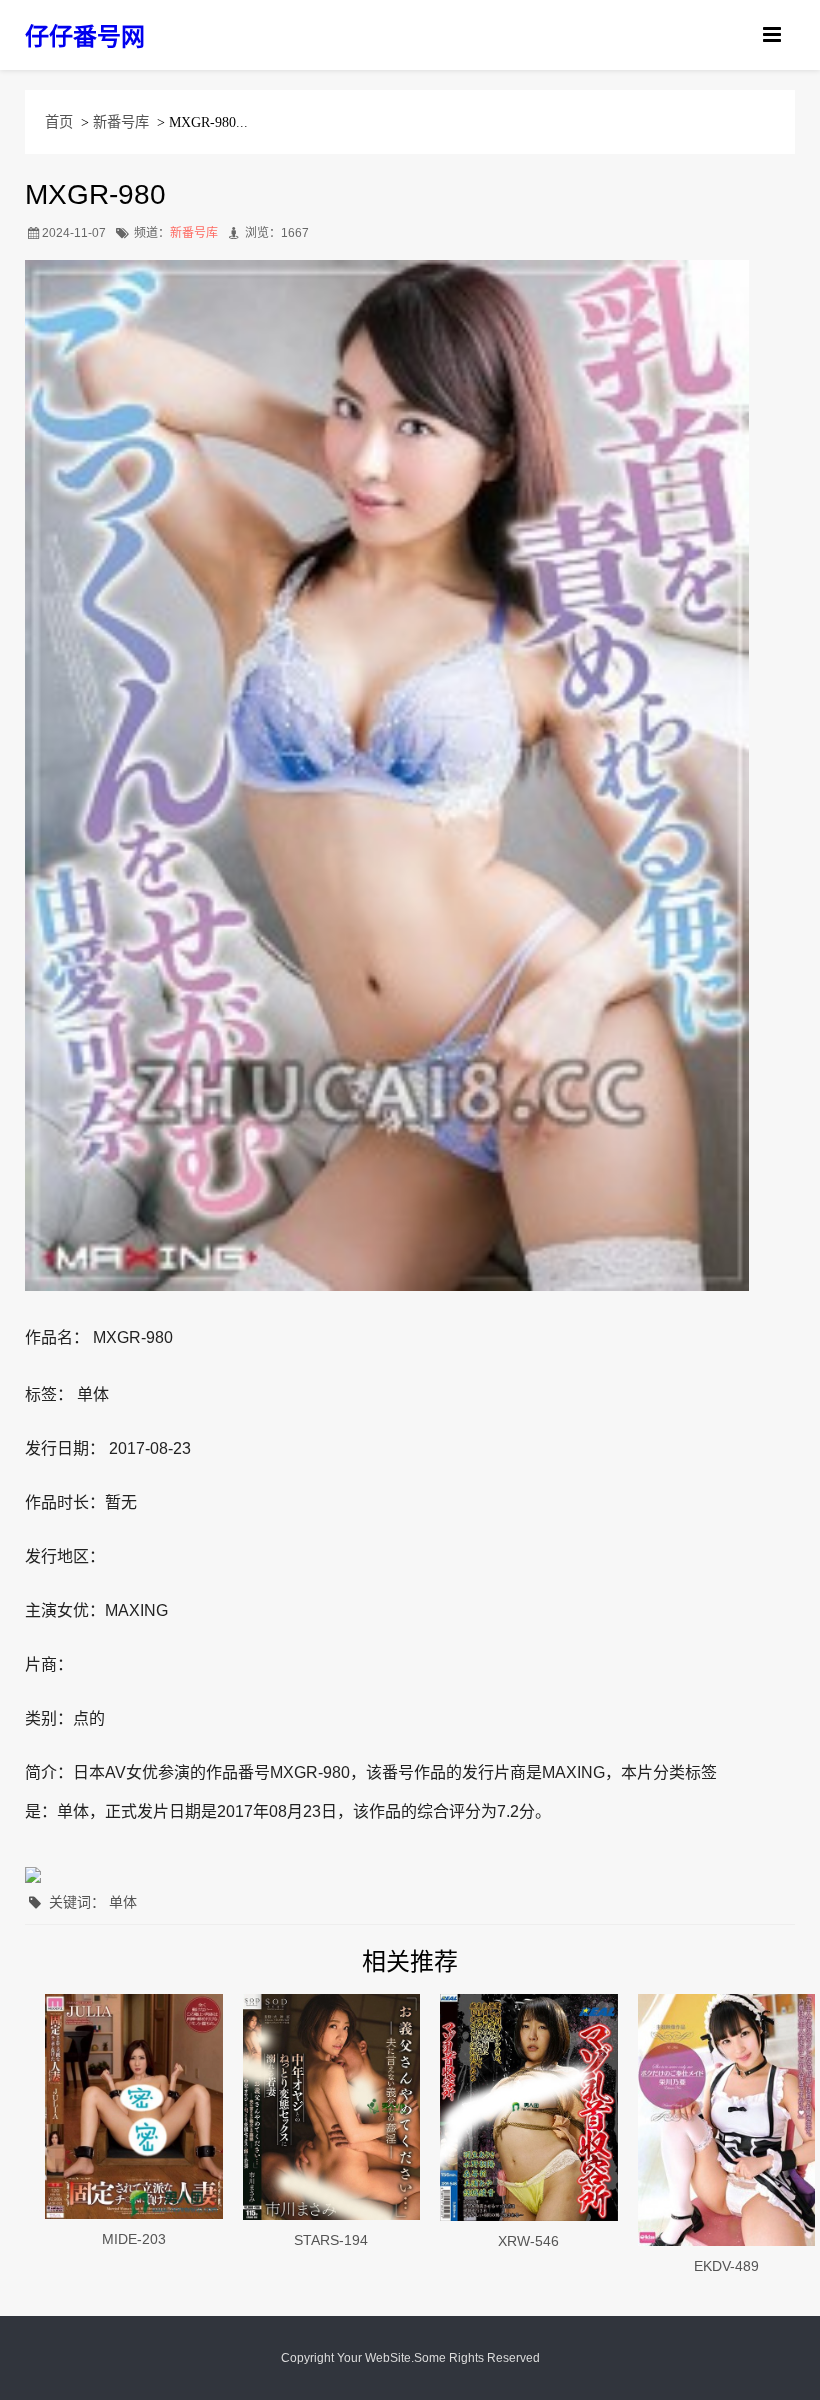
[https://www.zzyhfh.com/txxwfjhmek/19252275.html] (529, 2107)
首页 (59, 122)
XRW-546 (528, 2241)
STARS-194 (331, 2240)
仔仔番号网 (85, 36)
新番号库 (121, 122)
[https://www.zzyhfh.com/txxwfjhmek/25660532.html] (134, 2106)
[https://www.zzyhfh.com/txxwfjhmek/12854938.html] (727, 2120)
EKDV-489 (726, 2266)
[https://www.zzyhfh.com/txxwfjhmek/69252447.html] (332, 2107)
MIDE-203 (134, 2239)
